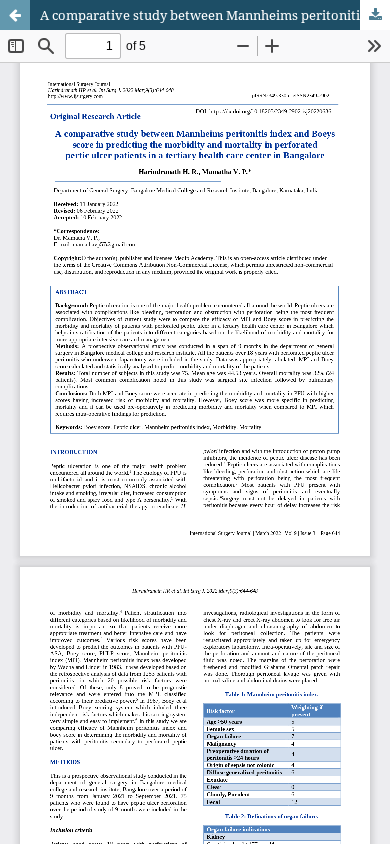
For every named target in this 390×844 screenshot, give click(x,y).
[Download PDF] (375, 15)
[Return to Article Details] (15, 15)
